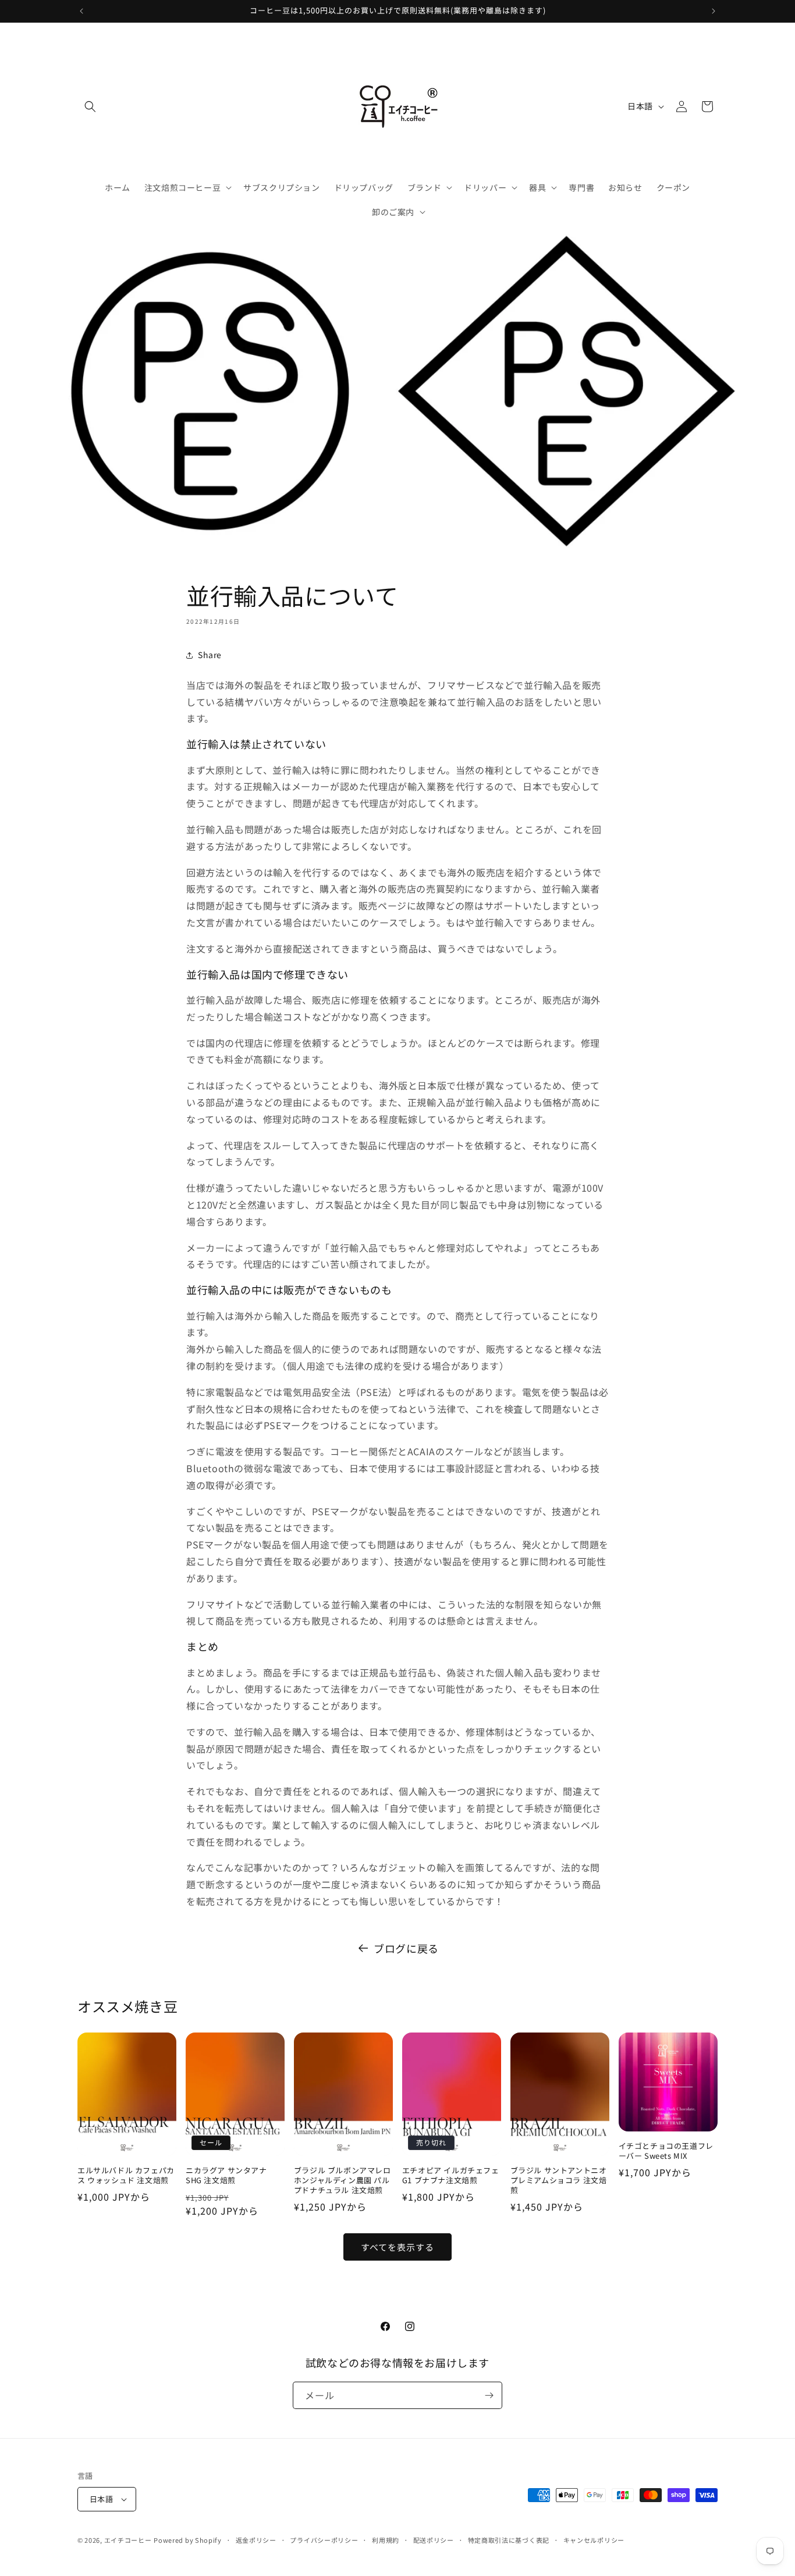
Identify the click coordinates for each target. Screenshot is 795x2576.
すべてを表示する (397, 2247)
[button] (90, 106)
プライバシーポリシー (324, 2540)
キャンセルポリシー (594, 2540)
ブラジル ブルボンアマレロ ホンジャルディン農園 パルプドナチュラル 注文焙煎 (343, 2181)
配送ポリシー (434, 2540)
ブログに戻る (406, 1948)
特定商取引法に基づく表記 (509, 2540)
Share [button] (210, 655)
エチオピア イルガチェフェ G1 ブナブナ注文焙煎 (451, 2176)
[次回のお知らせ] (714, 11)
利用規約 (386, 2540)
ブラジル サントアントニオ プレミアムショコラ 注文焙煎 (559, 2181)
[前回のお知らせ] (81, 11)
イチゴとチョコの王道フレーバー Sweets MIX (666, 2151)
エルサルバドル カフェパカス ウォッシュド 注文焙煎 (126, 2176)
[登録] (489, 2395)
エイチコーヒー (128, 2540)
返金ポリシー (256, 2540)
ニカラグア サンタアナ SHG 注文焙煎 (226, 2176)
